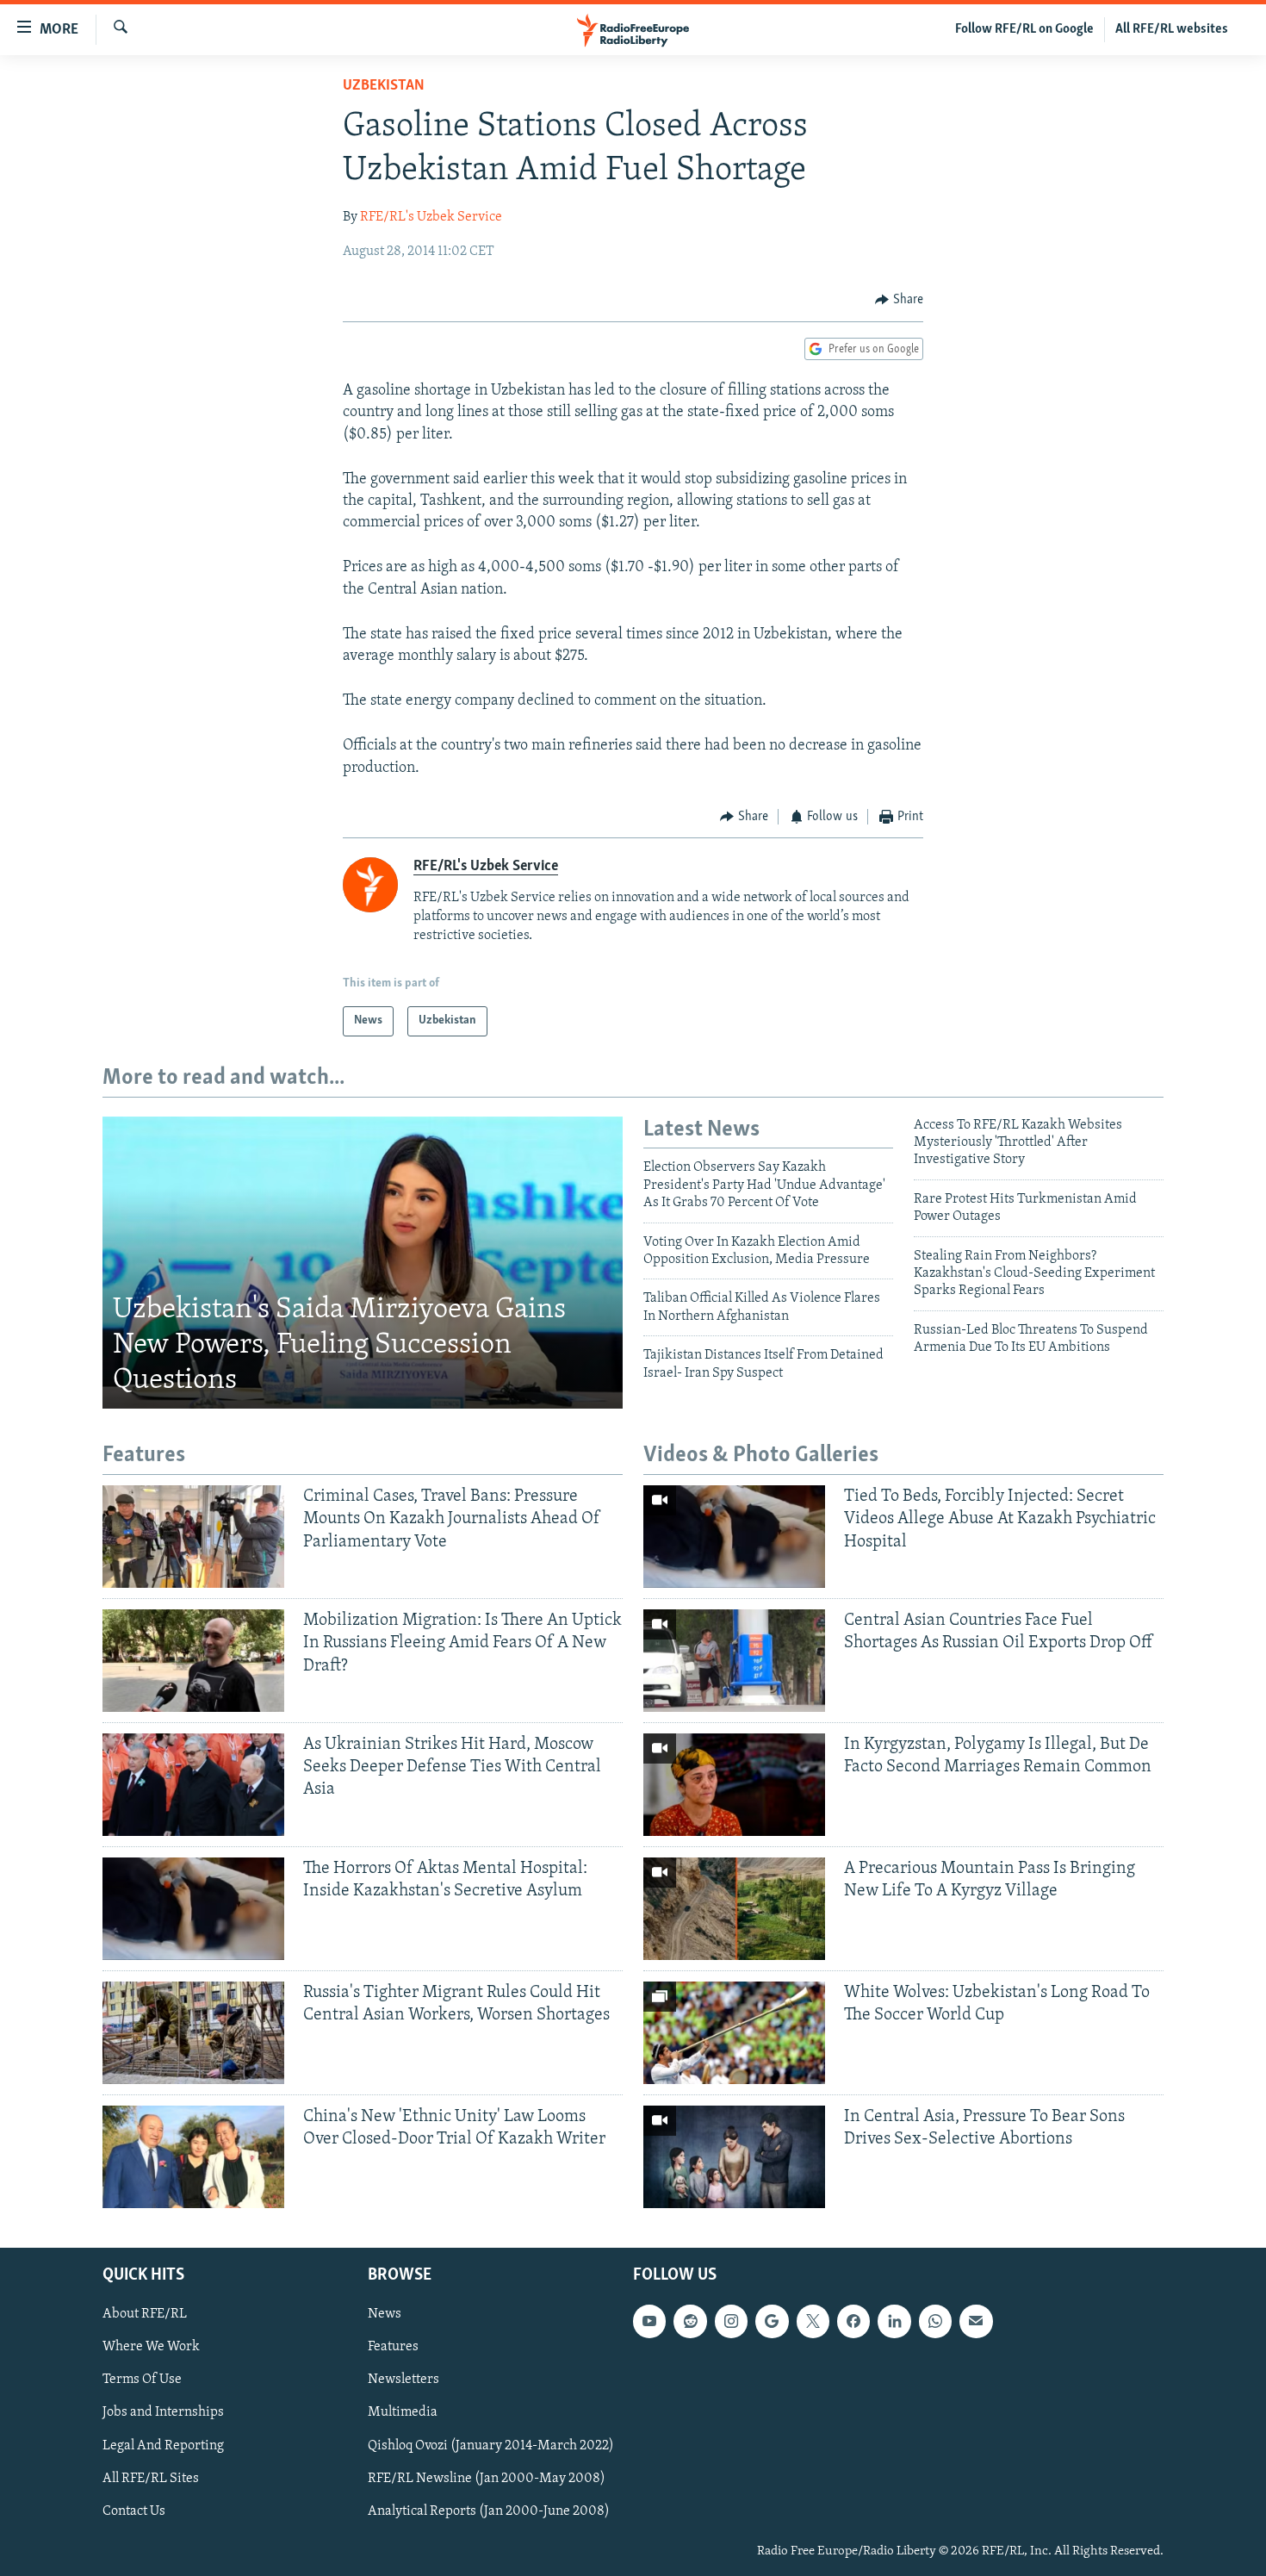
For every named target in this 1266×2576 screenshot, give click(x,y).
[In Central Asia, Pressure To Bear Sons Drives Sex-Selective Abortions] (734, 2157)
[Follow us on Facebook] (853, 2321)
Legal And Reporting (163, 2445)
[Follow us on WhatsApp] (935, 2321)
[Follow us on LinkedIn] (894, 2321)
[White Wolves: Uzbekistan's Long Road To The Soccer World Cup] (734, 2033)
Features (393, 2347)
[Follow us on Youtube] (649, 2321)
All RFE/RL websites (1172, 29)
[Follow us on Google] (772, 2321)
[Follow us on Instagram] (731, 2321)
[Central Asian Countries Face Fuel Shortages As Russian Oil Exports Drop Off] (734, 1661)
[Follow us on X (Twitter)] (813, 2321)
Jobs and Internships (163, 2412)
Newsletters (403, 2380)
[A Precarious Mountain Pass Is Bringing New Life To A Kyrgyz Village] (734, 1909)
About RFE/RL (145, 2314)
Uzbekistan (384, 86)
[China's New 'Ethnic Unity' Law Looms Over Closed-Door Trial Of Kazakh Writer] (193, 2157)
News (385, 2314)
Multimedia (403, 2412)
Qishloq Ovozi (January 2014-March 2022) (491, 2445)
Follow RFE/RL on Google (1024, 29)
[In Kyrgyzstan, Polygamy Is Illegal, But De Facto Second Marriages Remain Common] (734, 1785)
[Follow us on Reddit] (690, 2321)
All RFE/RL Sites (151, 2478)
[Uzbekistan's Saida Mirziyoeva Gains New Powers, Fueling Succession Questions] (363, 1263)
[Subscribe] (976, 2321)
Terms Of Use (142, 2380)
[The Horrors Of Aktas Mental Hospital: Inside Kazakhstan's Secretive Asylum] (193, 1909)
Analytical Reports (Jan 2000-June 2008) (489, 2511)
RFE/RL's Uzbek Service (431, 217)
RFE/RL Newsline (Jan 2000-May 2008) (487, 2478)
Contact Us (134, 2511)
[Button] (899, 300)
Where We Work (151, 2347)
